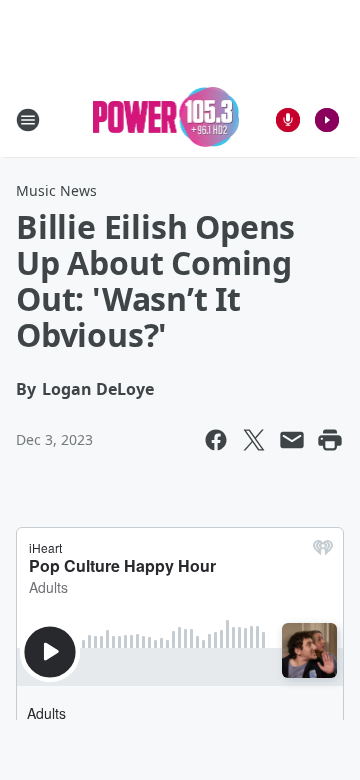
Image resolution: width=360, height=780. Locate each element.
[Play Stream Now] (327, 120)
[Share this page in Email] (292, 440)
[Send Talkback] (288, 120)
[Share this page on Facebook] (216, 440)
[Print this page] (330, 440)
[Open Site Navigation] (28, 120)
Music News (56, 190)
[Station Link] (166, 119)
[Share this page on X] (254, 440)
